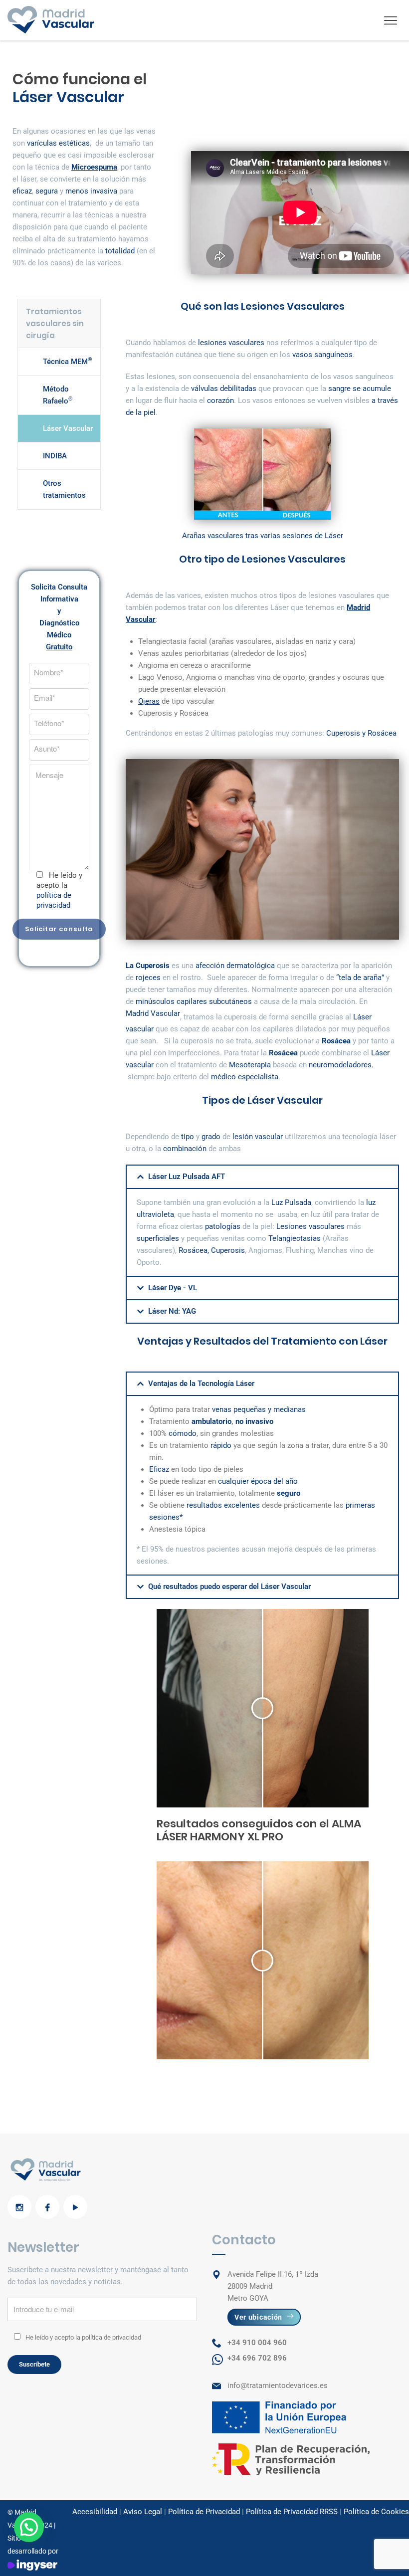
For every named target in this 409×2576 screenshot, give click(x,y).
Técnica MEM (68, 361)
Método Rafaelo (58, 395)
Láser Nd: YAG (172, 1311)
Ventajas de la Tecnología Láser (201, 1384)
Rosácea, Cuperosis (212, 1250)
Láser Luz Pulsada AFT (187, 1177)
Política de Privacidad (204, 2512)
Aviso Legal (143, 2512)
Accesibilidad (95, 2512)
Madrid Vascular (153, 1013)
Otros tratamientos (64, 489)
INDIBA (55, 456)
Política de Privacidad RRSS (292, 2512)
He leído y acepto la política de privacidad (83, 2337)
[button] (262, 1177)
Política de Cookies (376, 2512)
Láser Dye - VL (173, 1288)
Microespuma (94, 167)
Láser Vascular (68, 428)
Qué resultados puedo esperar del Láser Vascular (229, 1586)
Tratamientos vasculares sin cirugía (55, 323)
